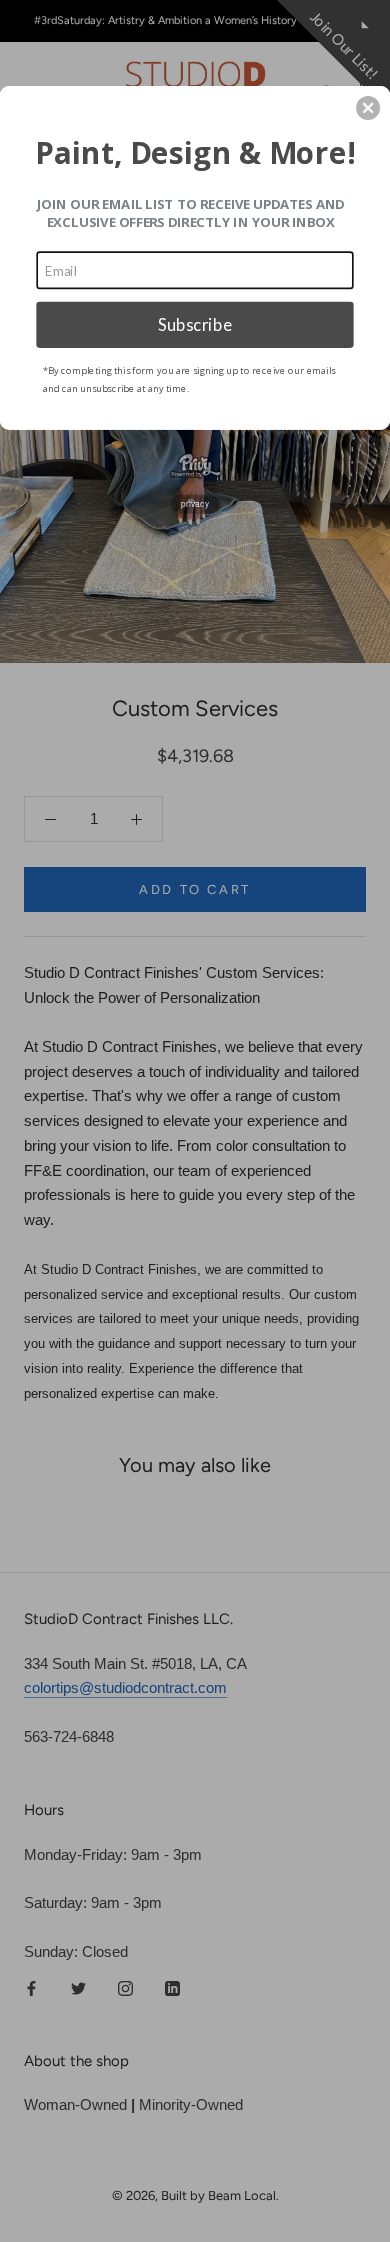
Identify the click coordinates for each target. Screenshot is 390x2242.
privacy (195, 504)
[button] (368, 108)
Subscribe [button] (195, 324)
